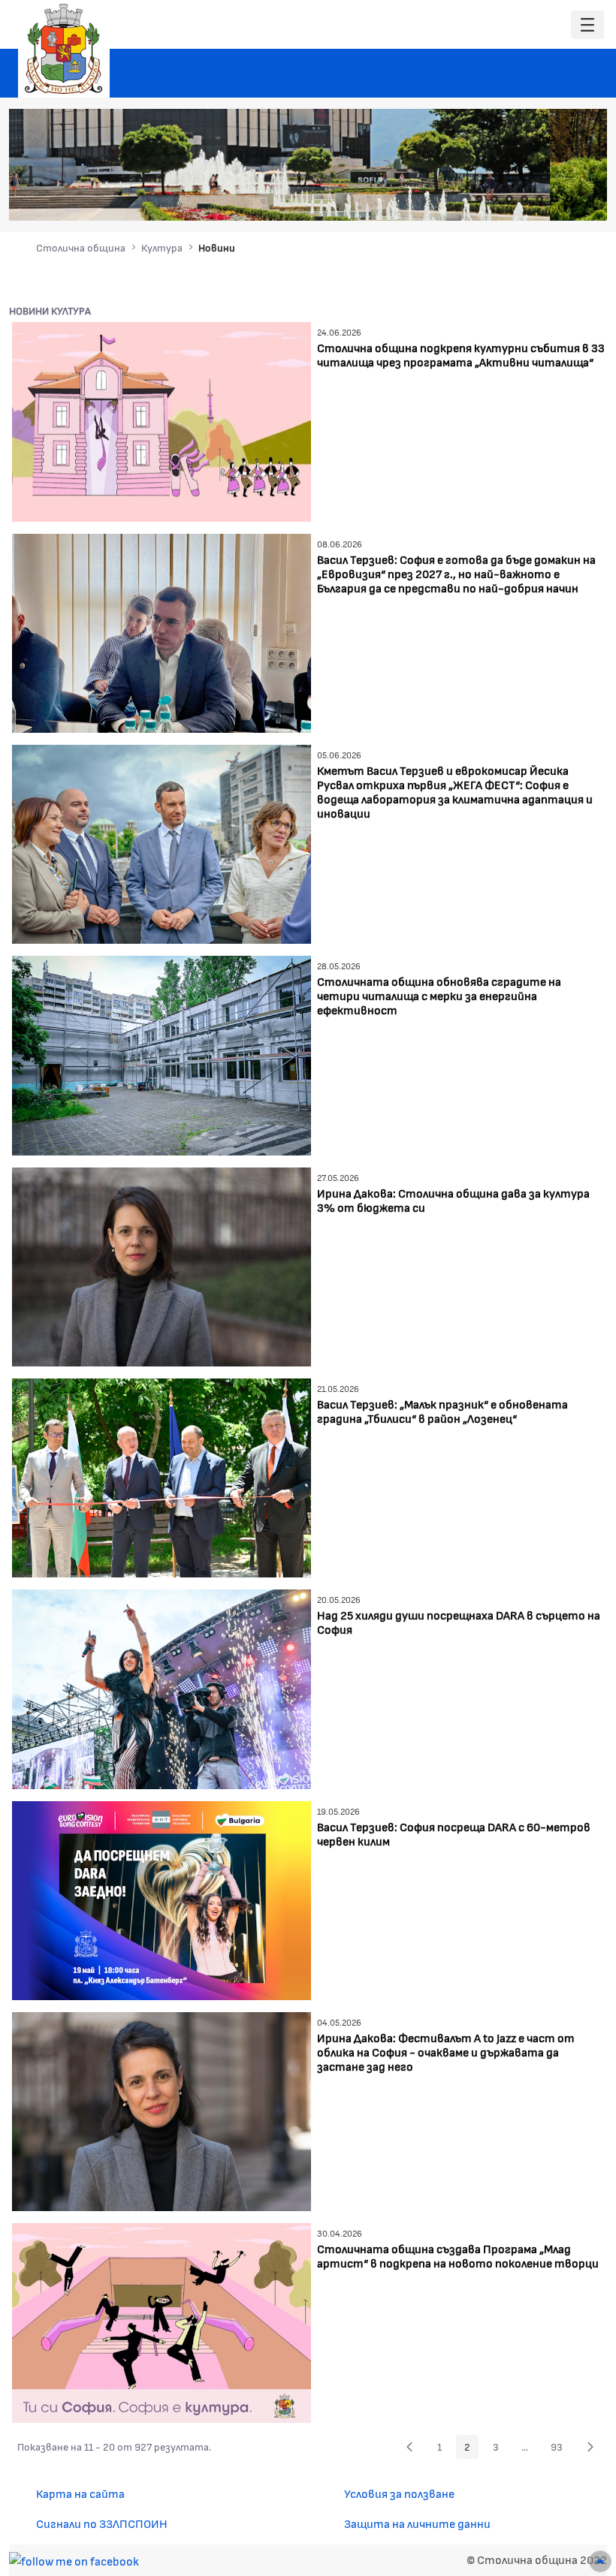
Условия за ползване (399, 2493)
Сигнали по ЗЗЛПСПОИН (102, 2523)
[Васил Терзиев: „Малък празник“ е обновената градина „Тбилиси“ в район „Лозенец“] (162, 1476)
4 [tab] (524, 199)
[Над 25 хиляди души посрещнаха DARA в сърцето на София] (162, 1687)
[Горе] (600, 2561)
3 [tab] (509, 199)
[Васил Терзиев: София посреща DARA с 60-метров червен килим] (162, 1898)
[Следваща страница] (590, 2447)
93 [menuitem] (561, 2449)
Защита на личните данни (417, 2523)
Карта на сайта (80, 2493)
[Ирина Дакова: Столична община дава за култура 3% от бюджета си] (162, 1265)
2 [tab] (494, 199)
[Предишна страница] (409, 2447)
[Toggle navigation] (587, 25)
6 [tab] (554, 199)
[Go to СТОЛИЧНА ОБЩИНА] (64, 49)
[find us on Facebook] (74, 2559)
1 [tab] (479, 199)
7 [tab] (569, 199)
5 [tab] (539, 199)
